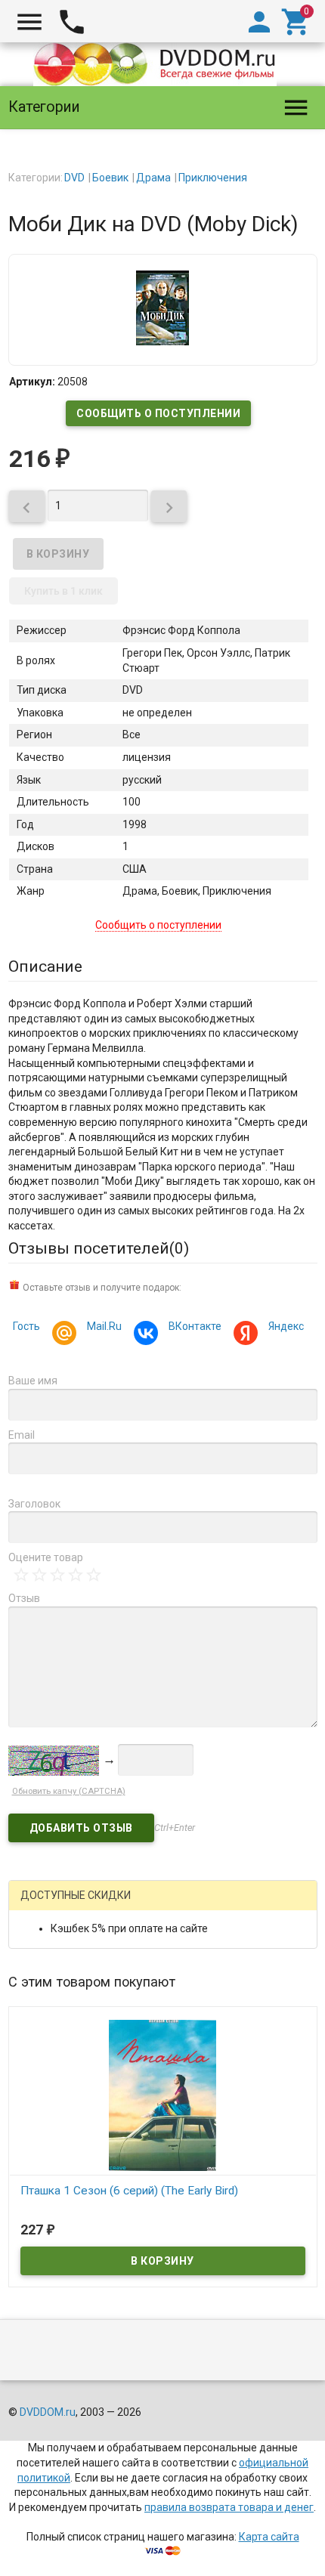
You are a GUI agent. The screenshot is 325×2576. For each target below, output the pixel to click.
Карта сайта (269, 2537)
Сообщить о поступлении (158, 413)
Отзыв (24, 1598)
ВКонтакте (195, 1326)
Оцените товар (46, 1557)
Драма (153, 178)
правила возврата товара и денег (229, 2507)
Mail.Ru (104, 1326)
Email (22, 1435)
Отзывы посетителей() (99, 1248)
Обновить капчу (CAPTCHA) (69, 1791)
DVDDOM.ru (48, 2412)
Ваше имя (33, 1381)
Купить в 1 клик (63, 591)
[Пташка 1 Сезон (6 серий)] (163, 2094)
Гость (26, 1326)
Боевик (110, 178)
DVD (74, 178)
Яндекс (286, 1326)
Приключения (213, 178)
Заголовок (34, 1504)
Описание (45, 966)
